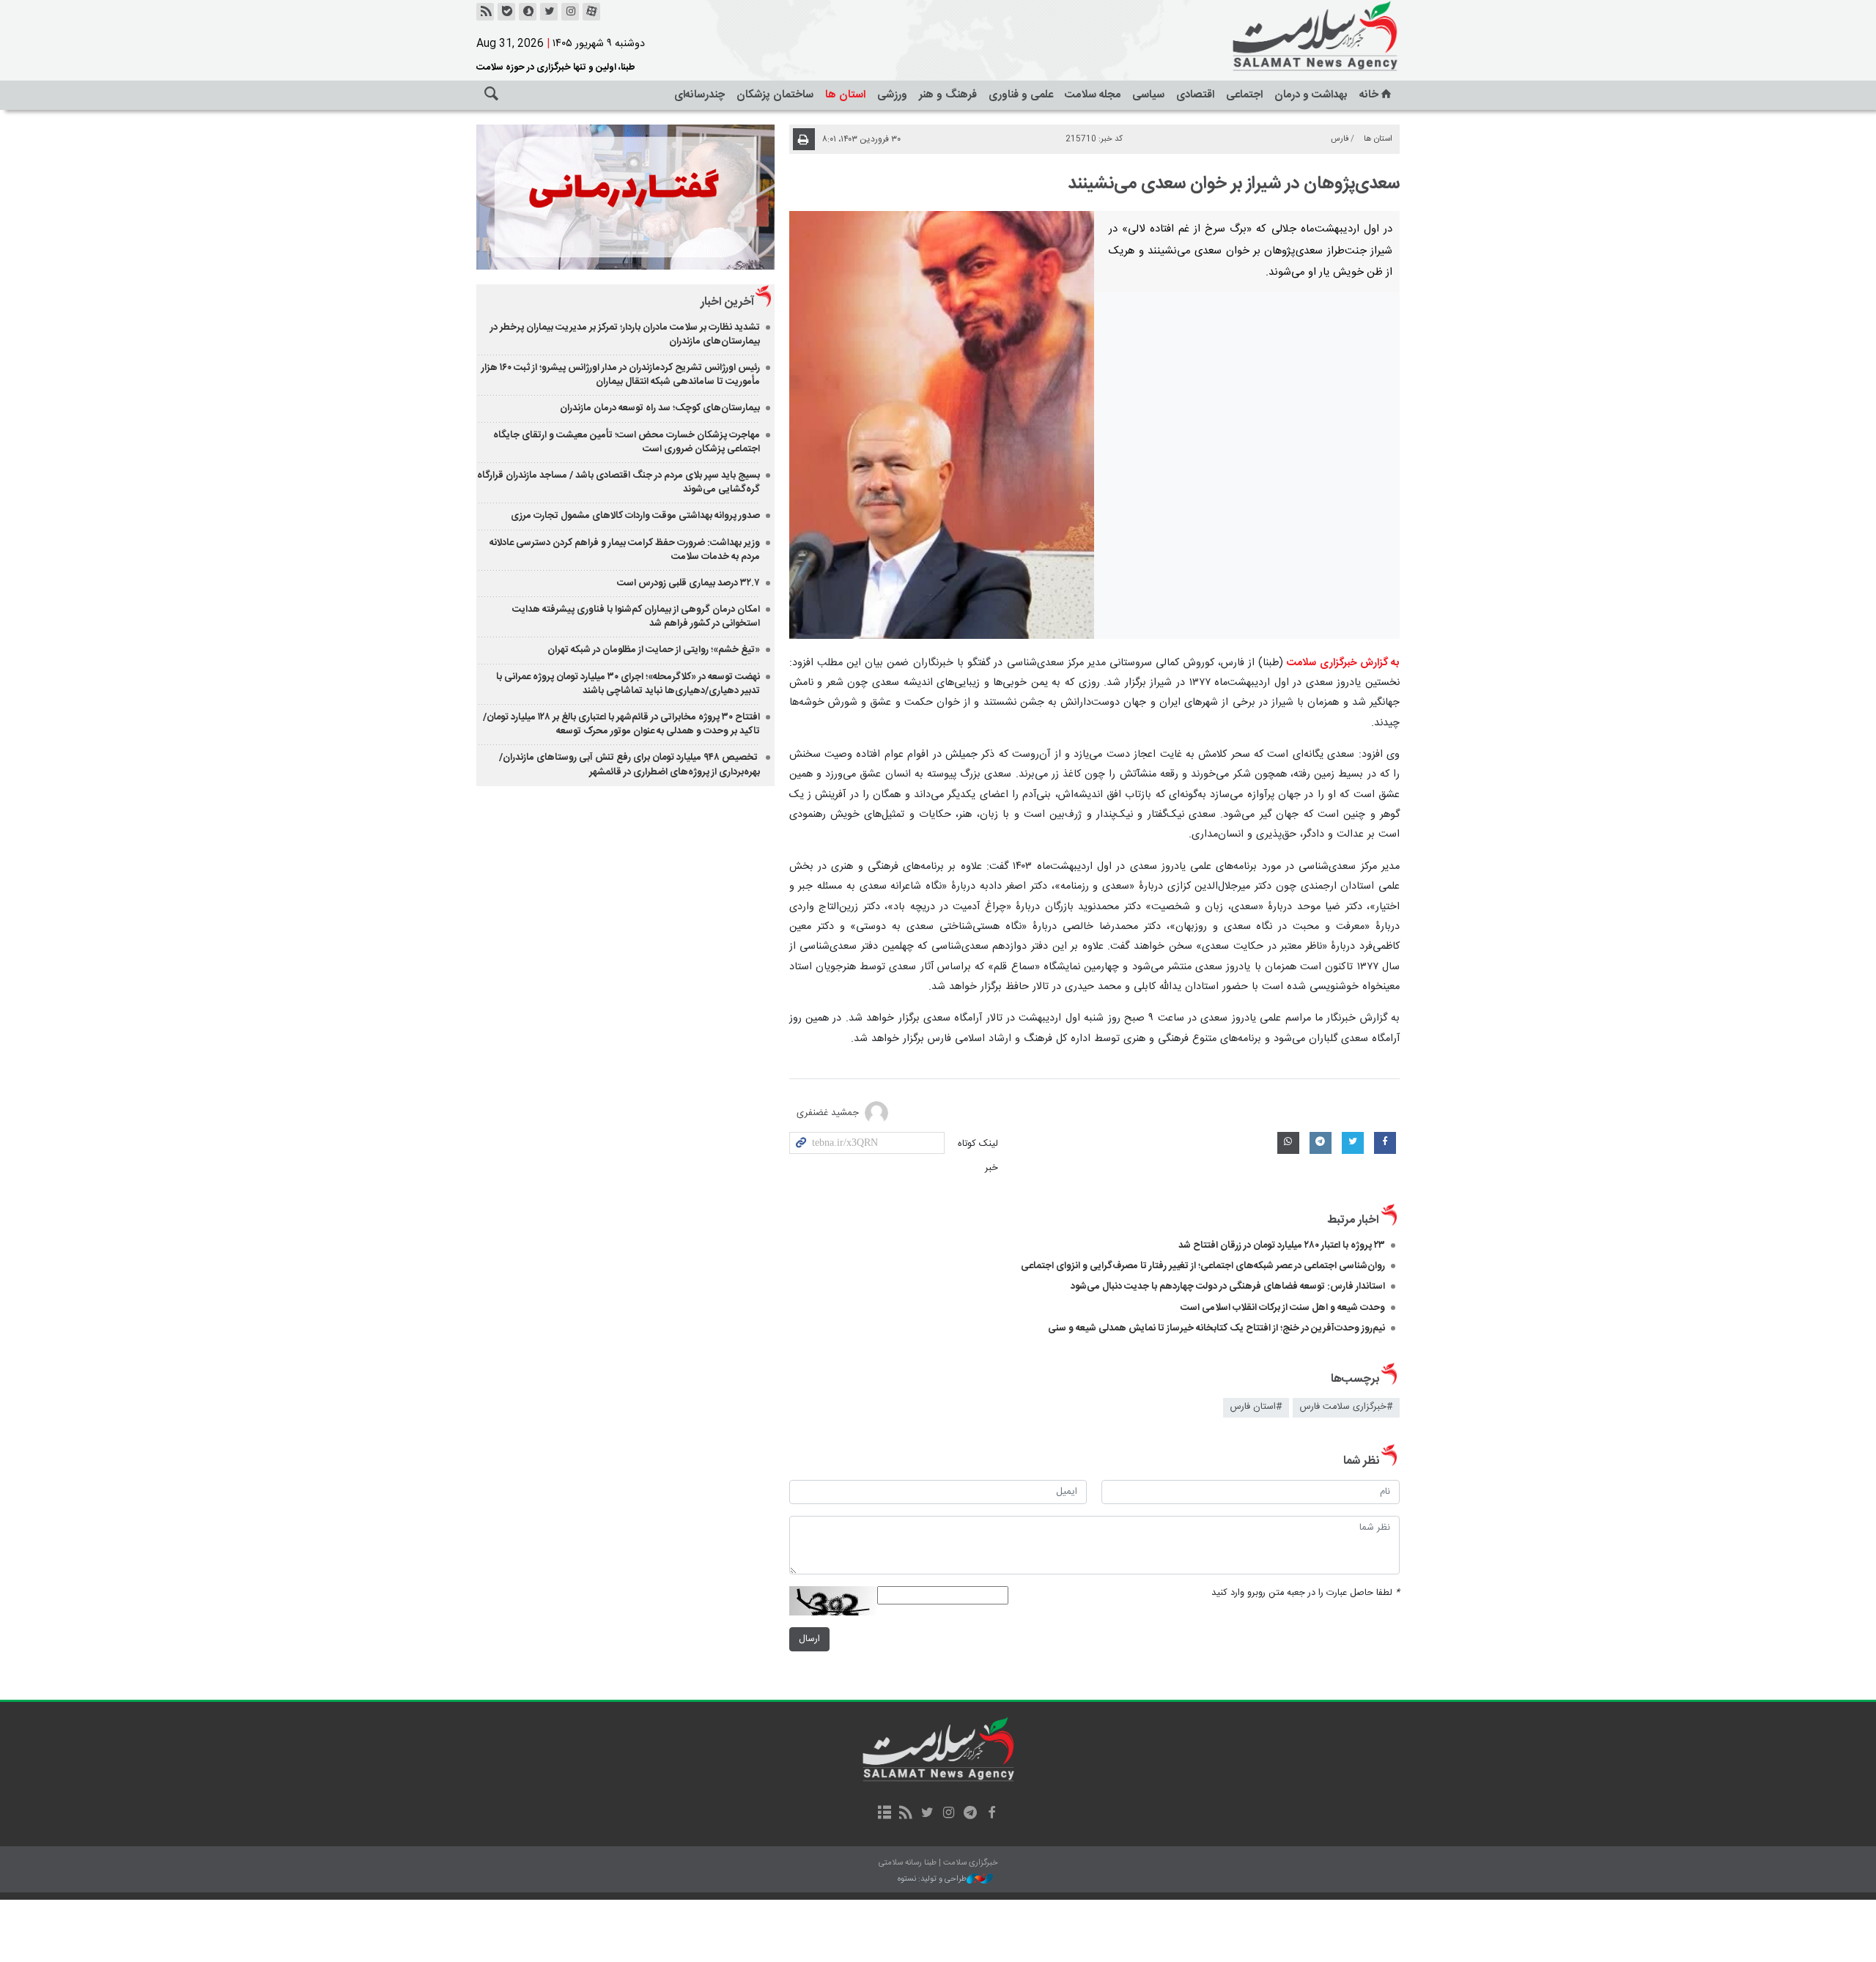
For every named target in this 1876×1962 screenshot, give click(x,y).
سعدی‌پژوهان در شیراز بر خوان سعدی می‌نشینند (1234, 184)
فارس (1340, 139)
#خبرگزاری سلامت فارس (1346, 1407)
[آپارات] (591, 12)
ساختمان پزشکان (775, 95)
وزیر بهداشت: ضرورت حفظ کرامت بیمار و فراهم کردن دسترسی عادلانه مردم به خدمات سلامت (625, 550)
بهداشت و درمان (1311, 95)
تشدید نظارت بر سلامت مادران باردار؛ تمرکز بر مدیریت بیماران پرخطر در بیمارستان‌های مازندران (625, 334)
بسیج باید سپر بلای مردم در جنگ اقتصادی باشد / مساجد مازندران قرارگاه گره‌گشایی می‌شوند (618, 482)
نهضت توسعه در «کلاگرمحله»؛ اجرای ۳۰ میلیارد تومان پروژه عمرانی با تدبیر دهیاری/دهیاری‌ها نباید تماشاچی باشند (628, 684)
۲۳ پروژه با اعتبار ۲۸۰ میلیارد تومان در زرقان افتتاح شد (1282, 1245)
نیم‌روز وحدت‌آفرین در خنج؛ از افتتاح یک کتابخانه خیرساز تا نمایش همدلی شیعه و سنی (1216, 1328)
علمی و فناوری (1021, 95)
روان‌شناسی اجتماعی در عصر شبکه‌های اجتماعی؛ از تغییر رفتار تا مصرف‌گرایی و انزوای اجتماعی (1203, 1266)
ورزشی (892, 95)
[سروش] (528, 12)
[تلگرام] (970, 1814)
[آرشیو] (884, 1814)
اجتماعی (1244, 95)
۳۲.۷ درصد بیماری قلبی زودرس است (688, 583)
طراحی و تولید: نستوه (932, 1880)
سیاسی (1148, 95)
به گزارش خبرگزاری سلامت (1343, 663)
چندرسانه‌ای (699, 95)
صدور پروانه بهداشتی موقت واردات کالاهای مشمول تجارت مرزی (635, 516)
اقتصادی (1195, 95)
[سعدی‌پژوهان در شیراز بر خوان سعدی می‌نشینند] (942, 425)
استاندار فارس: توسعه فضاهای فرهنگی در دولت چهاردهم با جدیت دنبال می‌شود (1228, 1287)
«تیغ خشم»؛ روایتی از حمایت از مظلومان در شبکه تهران (654, 650)
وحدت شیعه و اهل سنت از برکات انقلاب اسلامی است (1283, 1308)
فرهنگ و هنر (948, 95)
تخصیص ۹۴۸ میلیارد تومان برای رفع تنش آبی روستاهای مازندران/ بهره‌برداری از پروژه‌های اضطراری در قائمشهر (629, 765)
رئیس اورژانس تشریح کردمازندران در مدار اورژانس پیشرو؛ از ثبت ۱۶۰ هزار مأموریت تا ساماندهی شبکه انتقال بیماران (621, 375)
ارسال (809, 1639)
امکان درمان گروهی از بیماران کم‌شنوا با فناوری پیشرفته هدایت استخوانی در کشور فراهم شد (636, 617)
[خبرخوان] (485, 12)
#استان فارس (1256, 1407)
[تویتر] (549, 12)
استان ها (845, 95)
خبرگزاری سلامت (1282, 37)
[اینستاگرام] (570, 12)
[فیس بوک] (991, 1814)
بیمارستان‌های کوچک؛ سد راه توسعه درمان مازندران (660, 408)
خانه (1369, 95)
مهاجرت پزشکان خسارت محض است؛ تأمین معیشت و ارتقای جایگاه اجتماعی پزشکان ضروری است (627, 442)
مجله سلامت (1093, 95)
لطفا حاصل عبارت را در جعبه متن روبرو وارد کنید (1306, 1593)
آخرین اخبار (727, 302)
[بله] (506, 12)
